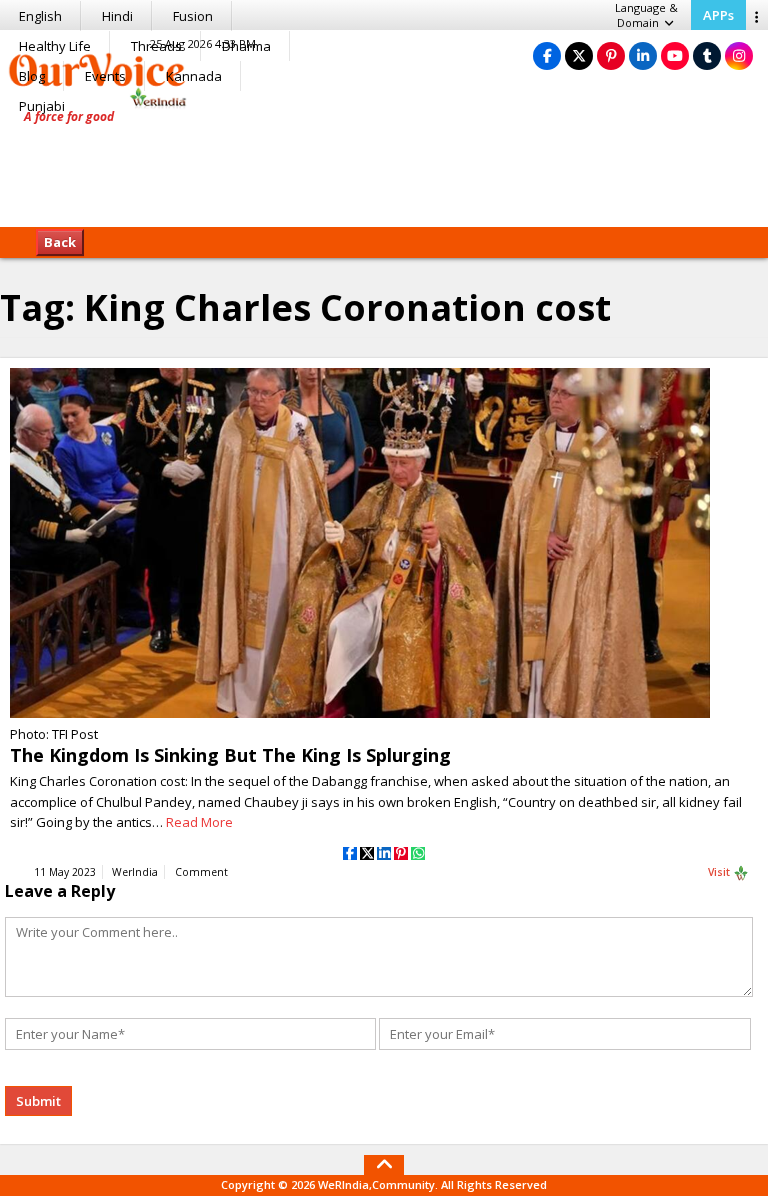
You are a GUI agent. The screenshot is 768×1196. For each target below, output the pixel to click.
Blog (32, 76)
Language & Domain (646, 15)
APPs (718, 15)
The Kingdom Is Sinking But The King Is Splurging (230, 755)
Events (105, 76)
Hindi (117, 16)
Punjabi (42, 106)
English (40, 16)
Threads (156, 46)
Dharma (246, 46)
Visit (720, 872)
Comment (201, 872)
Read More (199, 822)
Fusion (193, 16)
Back (60, 242)
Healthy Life (55, 46)
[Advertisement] (384, 165)
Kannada (194, 76)
